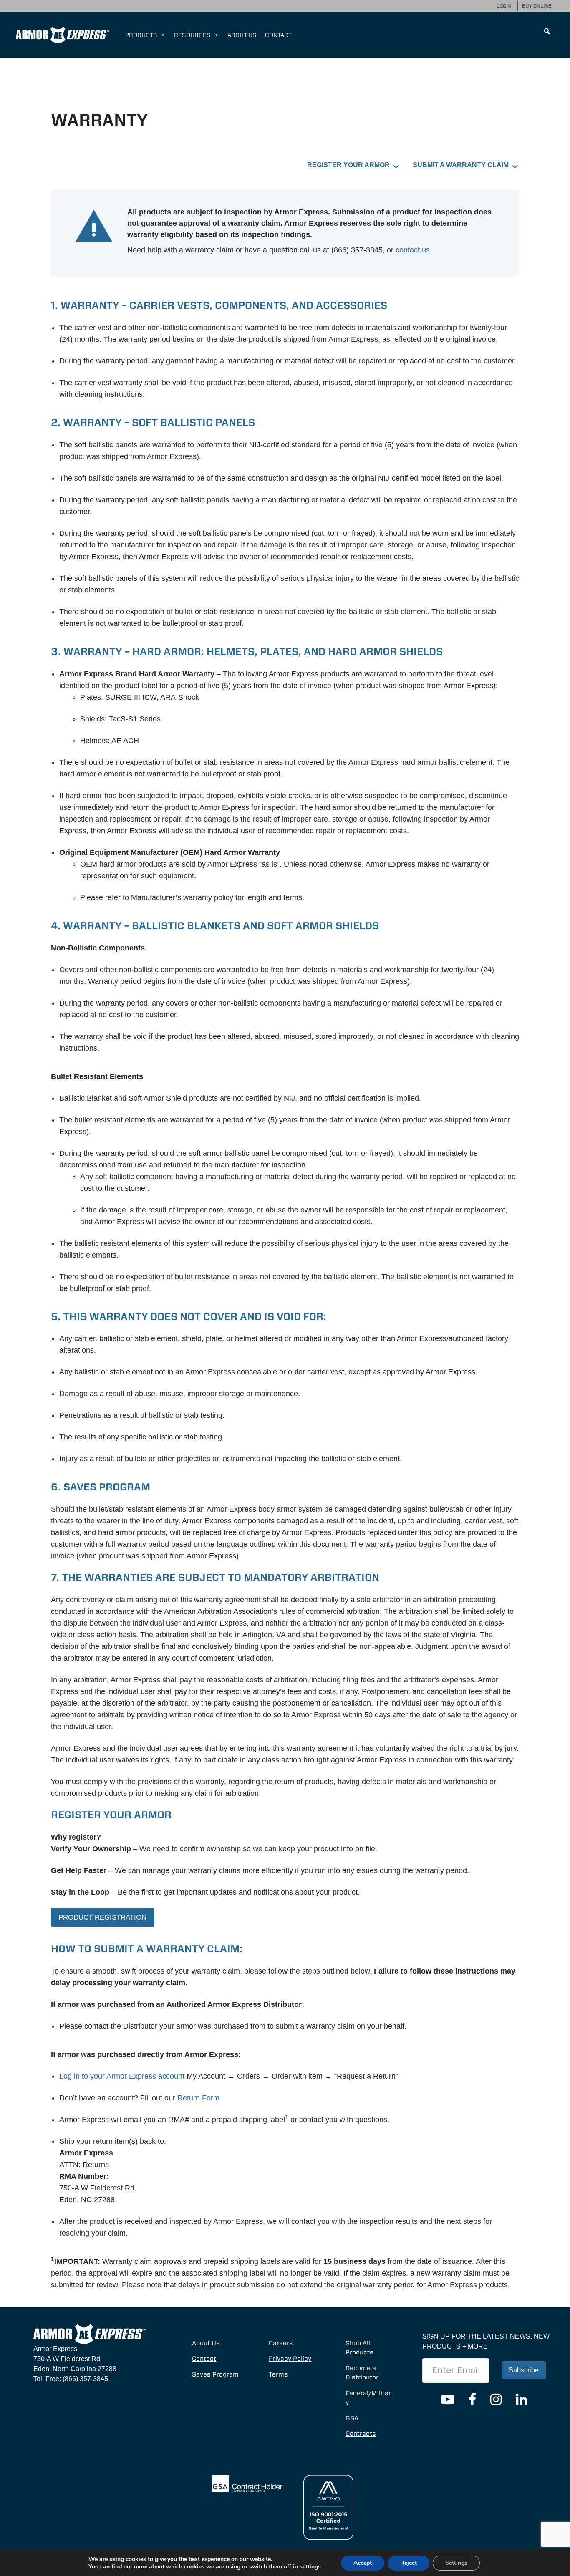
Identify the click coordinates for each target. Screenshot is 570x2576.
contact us (413, 250)
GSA (352, 2418)
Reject (409, 2563)
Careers (281, 2343)
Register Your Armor (348, 165)
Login (504, 6)
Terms (278, 2374)
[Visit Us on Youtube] (448, 2400)
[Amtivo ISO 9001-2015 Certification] (328, 2507)
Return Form (198, 2098)
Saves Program (215, 2374)
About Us (242, 35)
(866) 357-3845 (85, 2379)
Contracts (361, 2434)
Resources (192, 35)
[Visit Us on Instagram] (496, 2400)
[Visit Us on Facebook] (472, 2400)
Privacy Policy (290, 2359)
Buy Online (537, 6)
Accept (363, 2563)
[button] (547, 31)
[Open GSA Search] (247, 2483)
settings (310, 2567)
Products (141, 35)
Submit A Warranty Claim (461, 165)
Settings (456, 2563)
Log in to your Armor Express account (122, 2076)
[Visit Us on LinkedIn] (521, 2400)
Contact (278, 35)
